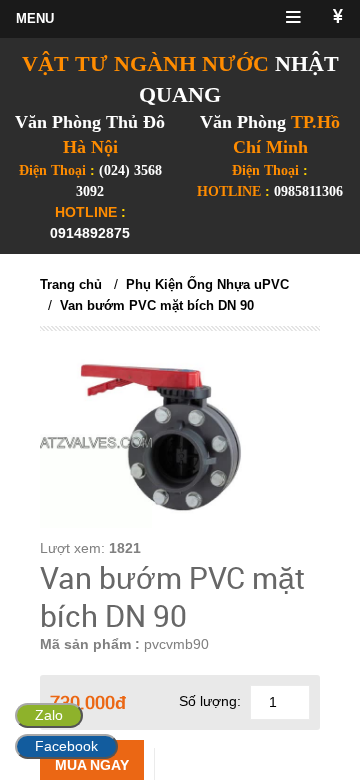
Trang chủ (71, 284)
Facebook (66, 746)
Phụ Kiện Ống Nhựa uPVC (207, 284)
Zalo (49, 715)
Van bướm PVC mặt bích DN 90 (157, 305)
